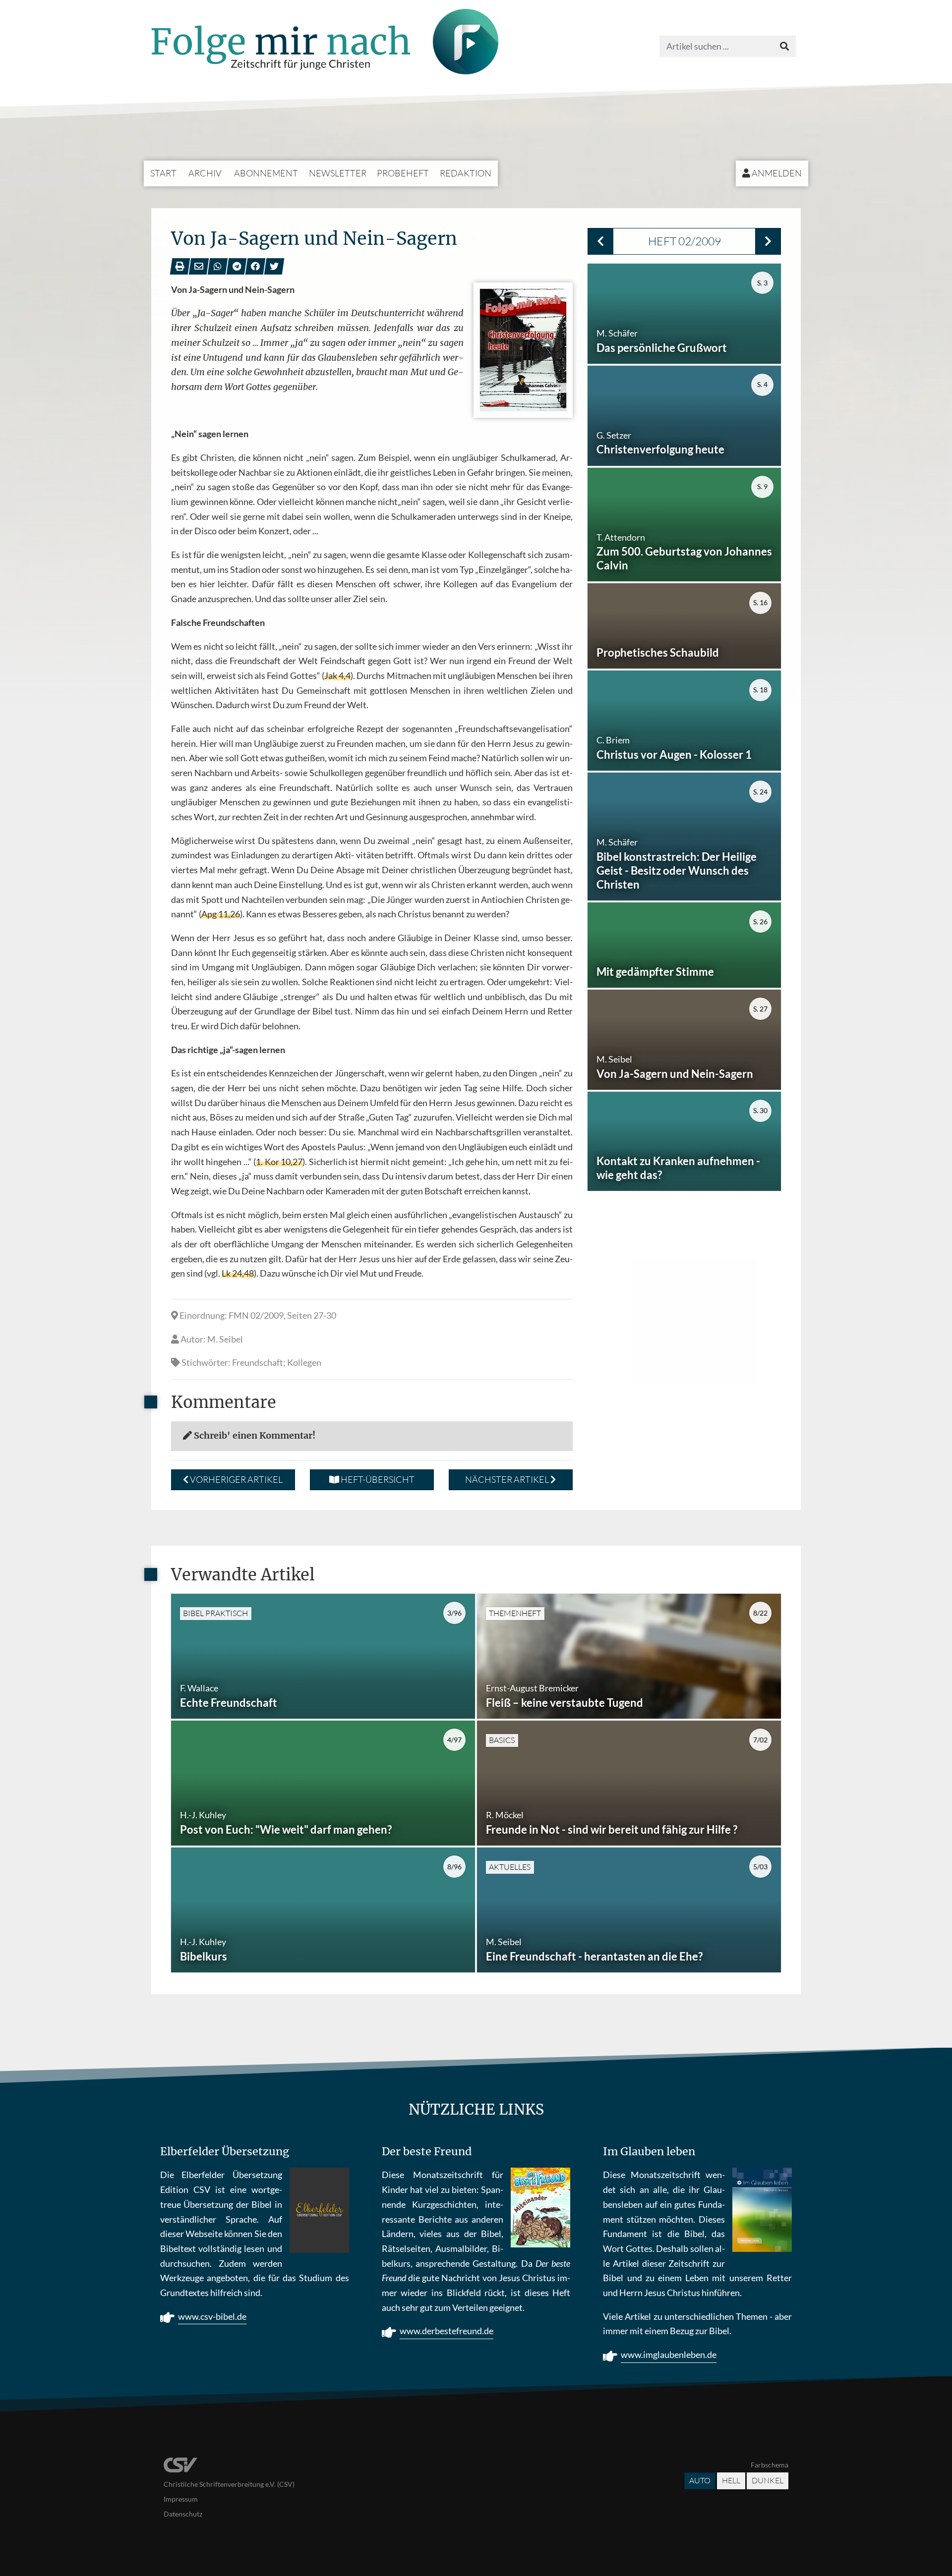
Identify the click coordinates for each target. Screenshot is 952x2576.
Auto (700, 2480)
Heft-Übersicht (377, 1479)
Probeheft (403, 173)
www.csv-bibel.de (212, 2316)
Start (163, 173)
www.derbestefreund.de (446, 2331)
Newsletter (338, 173)
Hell (731, 2480)
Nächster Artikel (508, 1479)
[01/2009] (600, 241)
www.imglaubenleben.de (669, 2354)
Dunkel (768, 2480)
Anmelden (776, 173)
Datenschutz (183, 2514)
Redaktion (466, 173)
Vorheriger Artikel (236, 1479)
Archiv (205, 173)
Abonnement (266, 173)
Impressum (181, 2499)
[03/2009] (768, 241)
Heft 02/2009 (684, 241)
